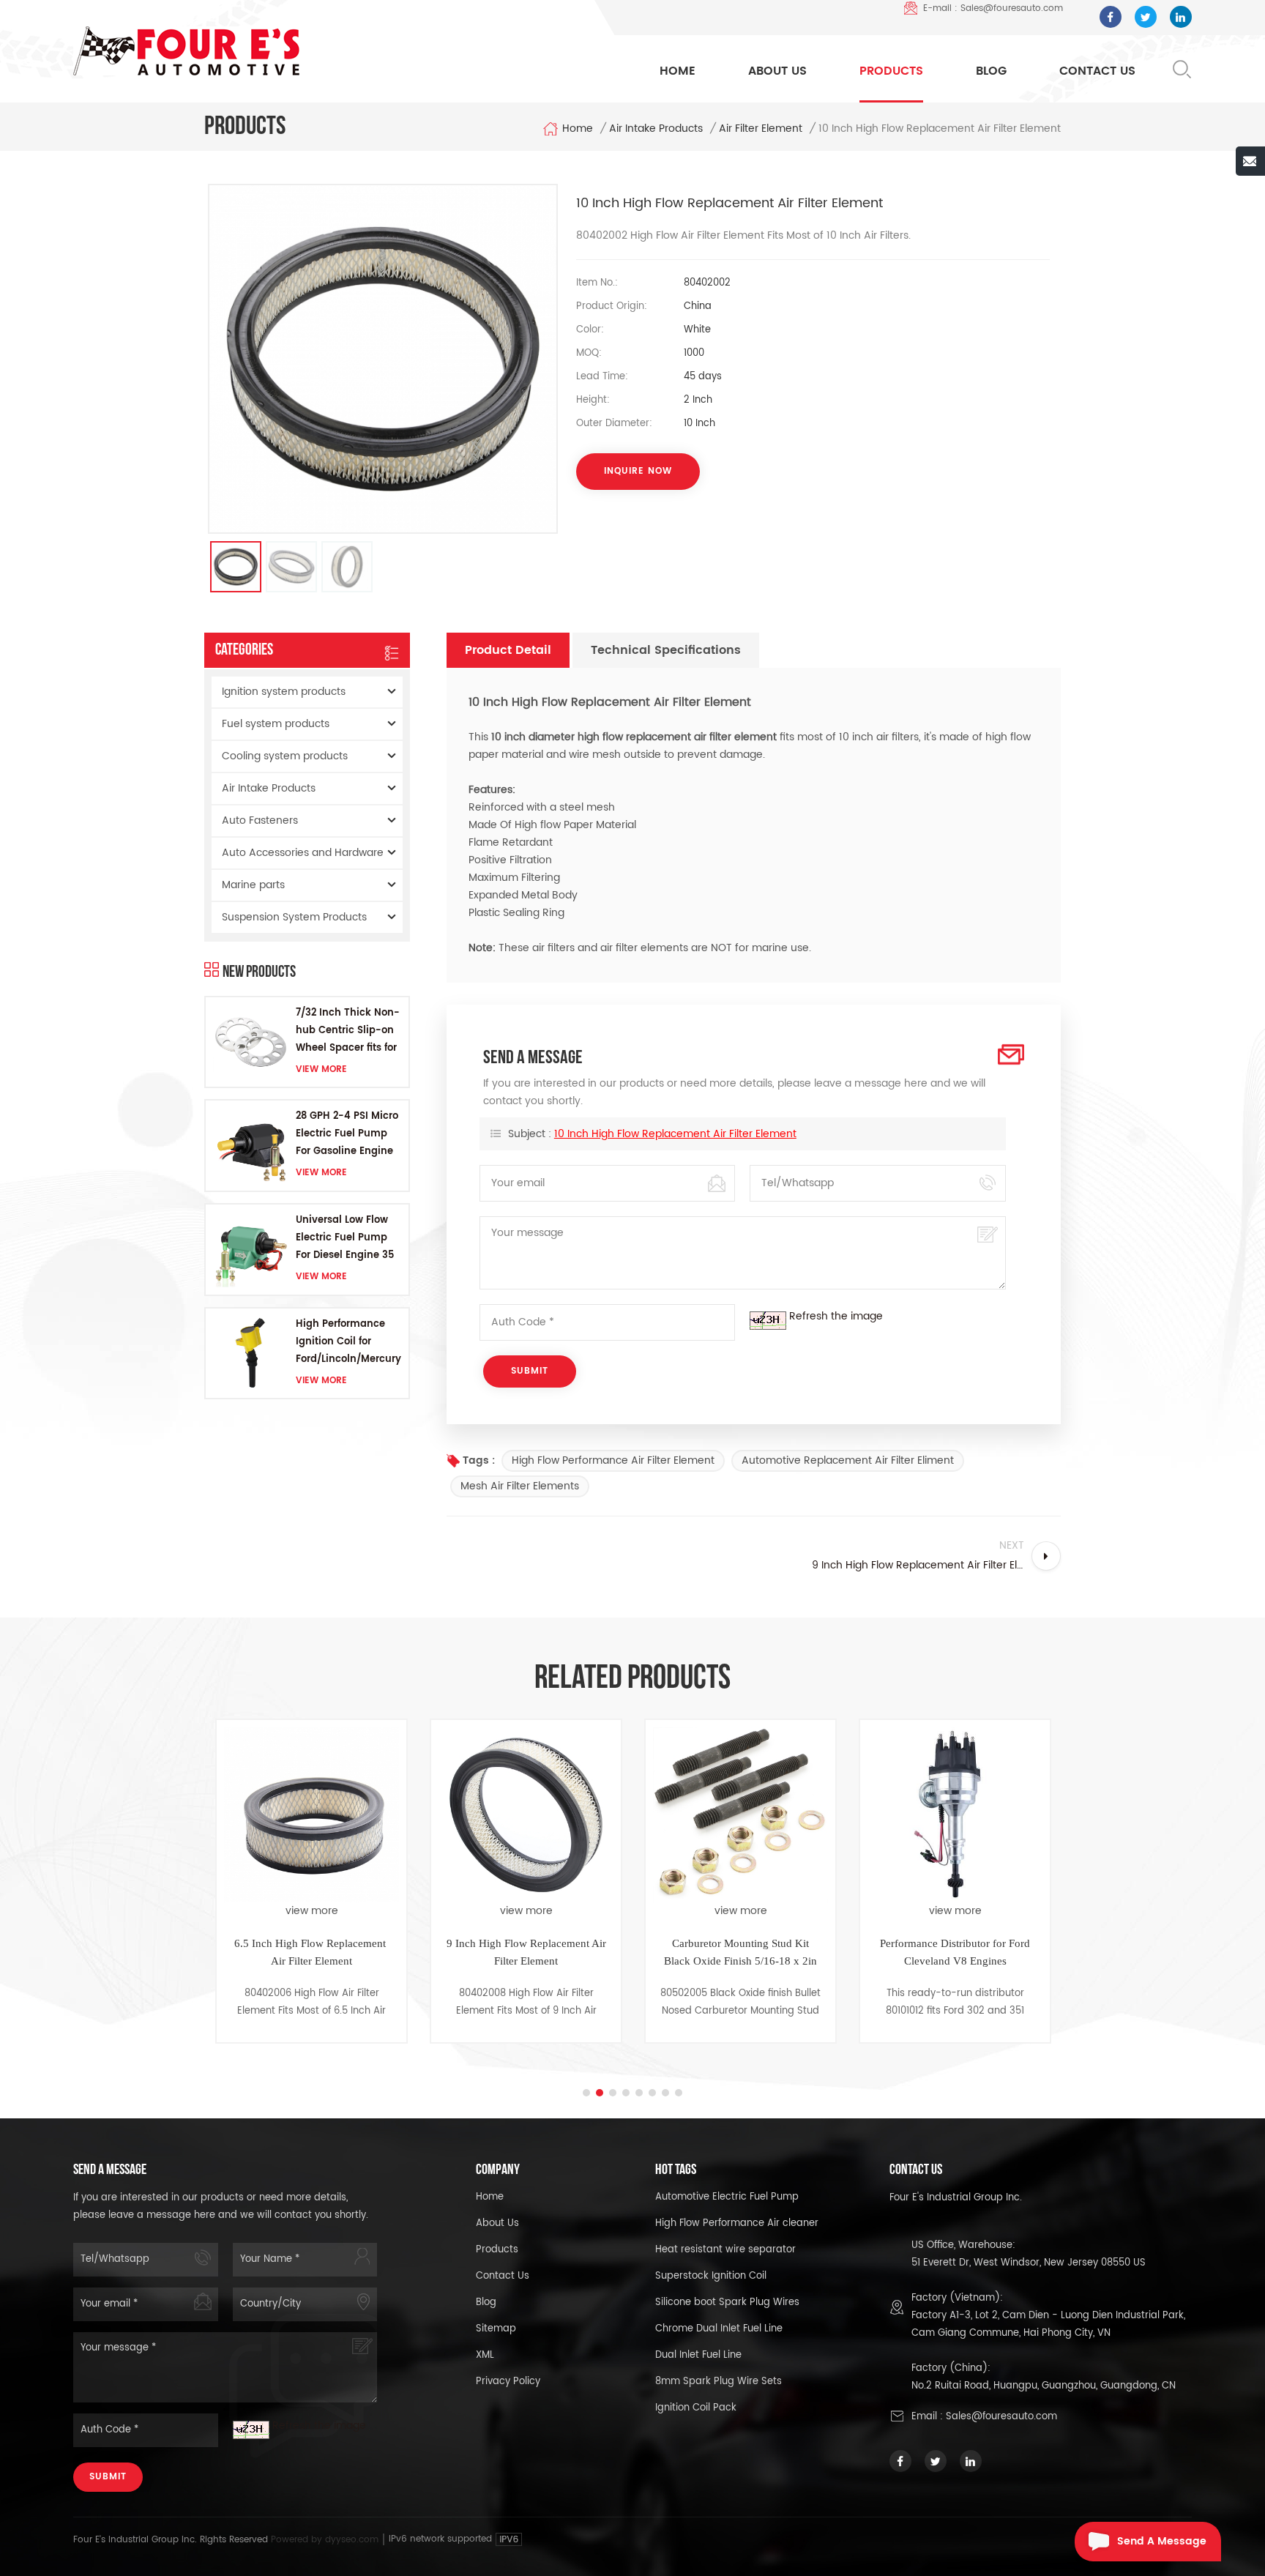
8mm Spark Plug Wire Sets (719, 2382)
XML (485, 2355)
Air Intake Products (656, 129)
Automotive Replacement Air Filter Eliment (848, 1460)
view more (321, 1069)
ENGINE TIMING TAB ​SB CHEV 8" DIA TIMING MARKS (955, 1952)
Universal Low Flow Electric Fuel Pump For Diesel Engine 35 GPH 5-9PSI (345, 1239)
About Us (777, 71)
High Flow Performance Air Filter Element (613, 1460)
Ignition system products (284, 692)
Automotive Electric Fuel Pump (727, 2197)
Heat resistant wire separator (725, 2250)
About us (497, 2223)
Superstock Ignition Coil (711, 2276)
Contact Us (1097, 71)
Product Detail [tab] (508, 650)
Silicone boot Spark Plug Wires (727, 2303)
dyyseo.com (353, 2540)
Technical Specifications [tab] (666, 650)
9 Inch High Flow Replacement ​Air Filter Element (312, 1952)
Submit (108, 2477)
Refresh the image (836, 1316)
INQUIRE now (638, 471)
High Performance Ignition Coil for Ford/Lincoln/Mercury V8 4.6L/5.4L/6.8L (348, 1343)
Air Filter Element (761, 129)
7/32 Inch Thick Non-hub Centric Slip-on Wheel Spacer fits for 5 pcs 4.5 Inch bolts (348, 1031)
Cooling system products (285, 756)
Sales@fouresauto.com (1001, 2417)
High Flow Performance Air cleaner (737, 2223)
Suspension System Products (294, 917)
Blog (991, 71)
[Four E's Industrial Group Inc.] (186, 51)
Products (891, 71)
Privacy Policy (508, 2382)
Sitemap (496, 2329)
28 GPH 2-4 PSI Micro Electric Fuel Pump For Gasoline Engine (347, 1134)
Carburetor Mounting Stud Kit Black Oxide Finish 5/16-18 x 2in (526, 1952)
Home (678, 71)
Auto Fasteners (260, 820)
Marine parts (253, 885)
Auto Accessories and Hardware (303, 853)
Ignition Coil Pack (696, 2408)
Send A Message (1162, 2541)
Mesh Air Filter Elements (520, 1486)
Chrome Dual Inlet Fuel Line (719, 2329)
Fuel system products (276, 724)
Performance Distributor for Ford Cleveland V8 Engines (740, 1952)
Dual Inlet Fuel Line (698, 2355)
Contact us (503, 2276)
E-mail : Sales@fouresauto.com (993, 8)
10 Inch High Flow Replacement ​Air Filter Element (675, 1134)
